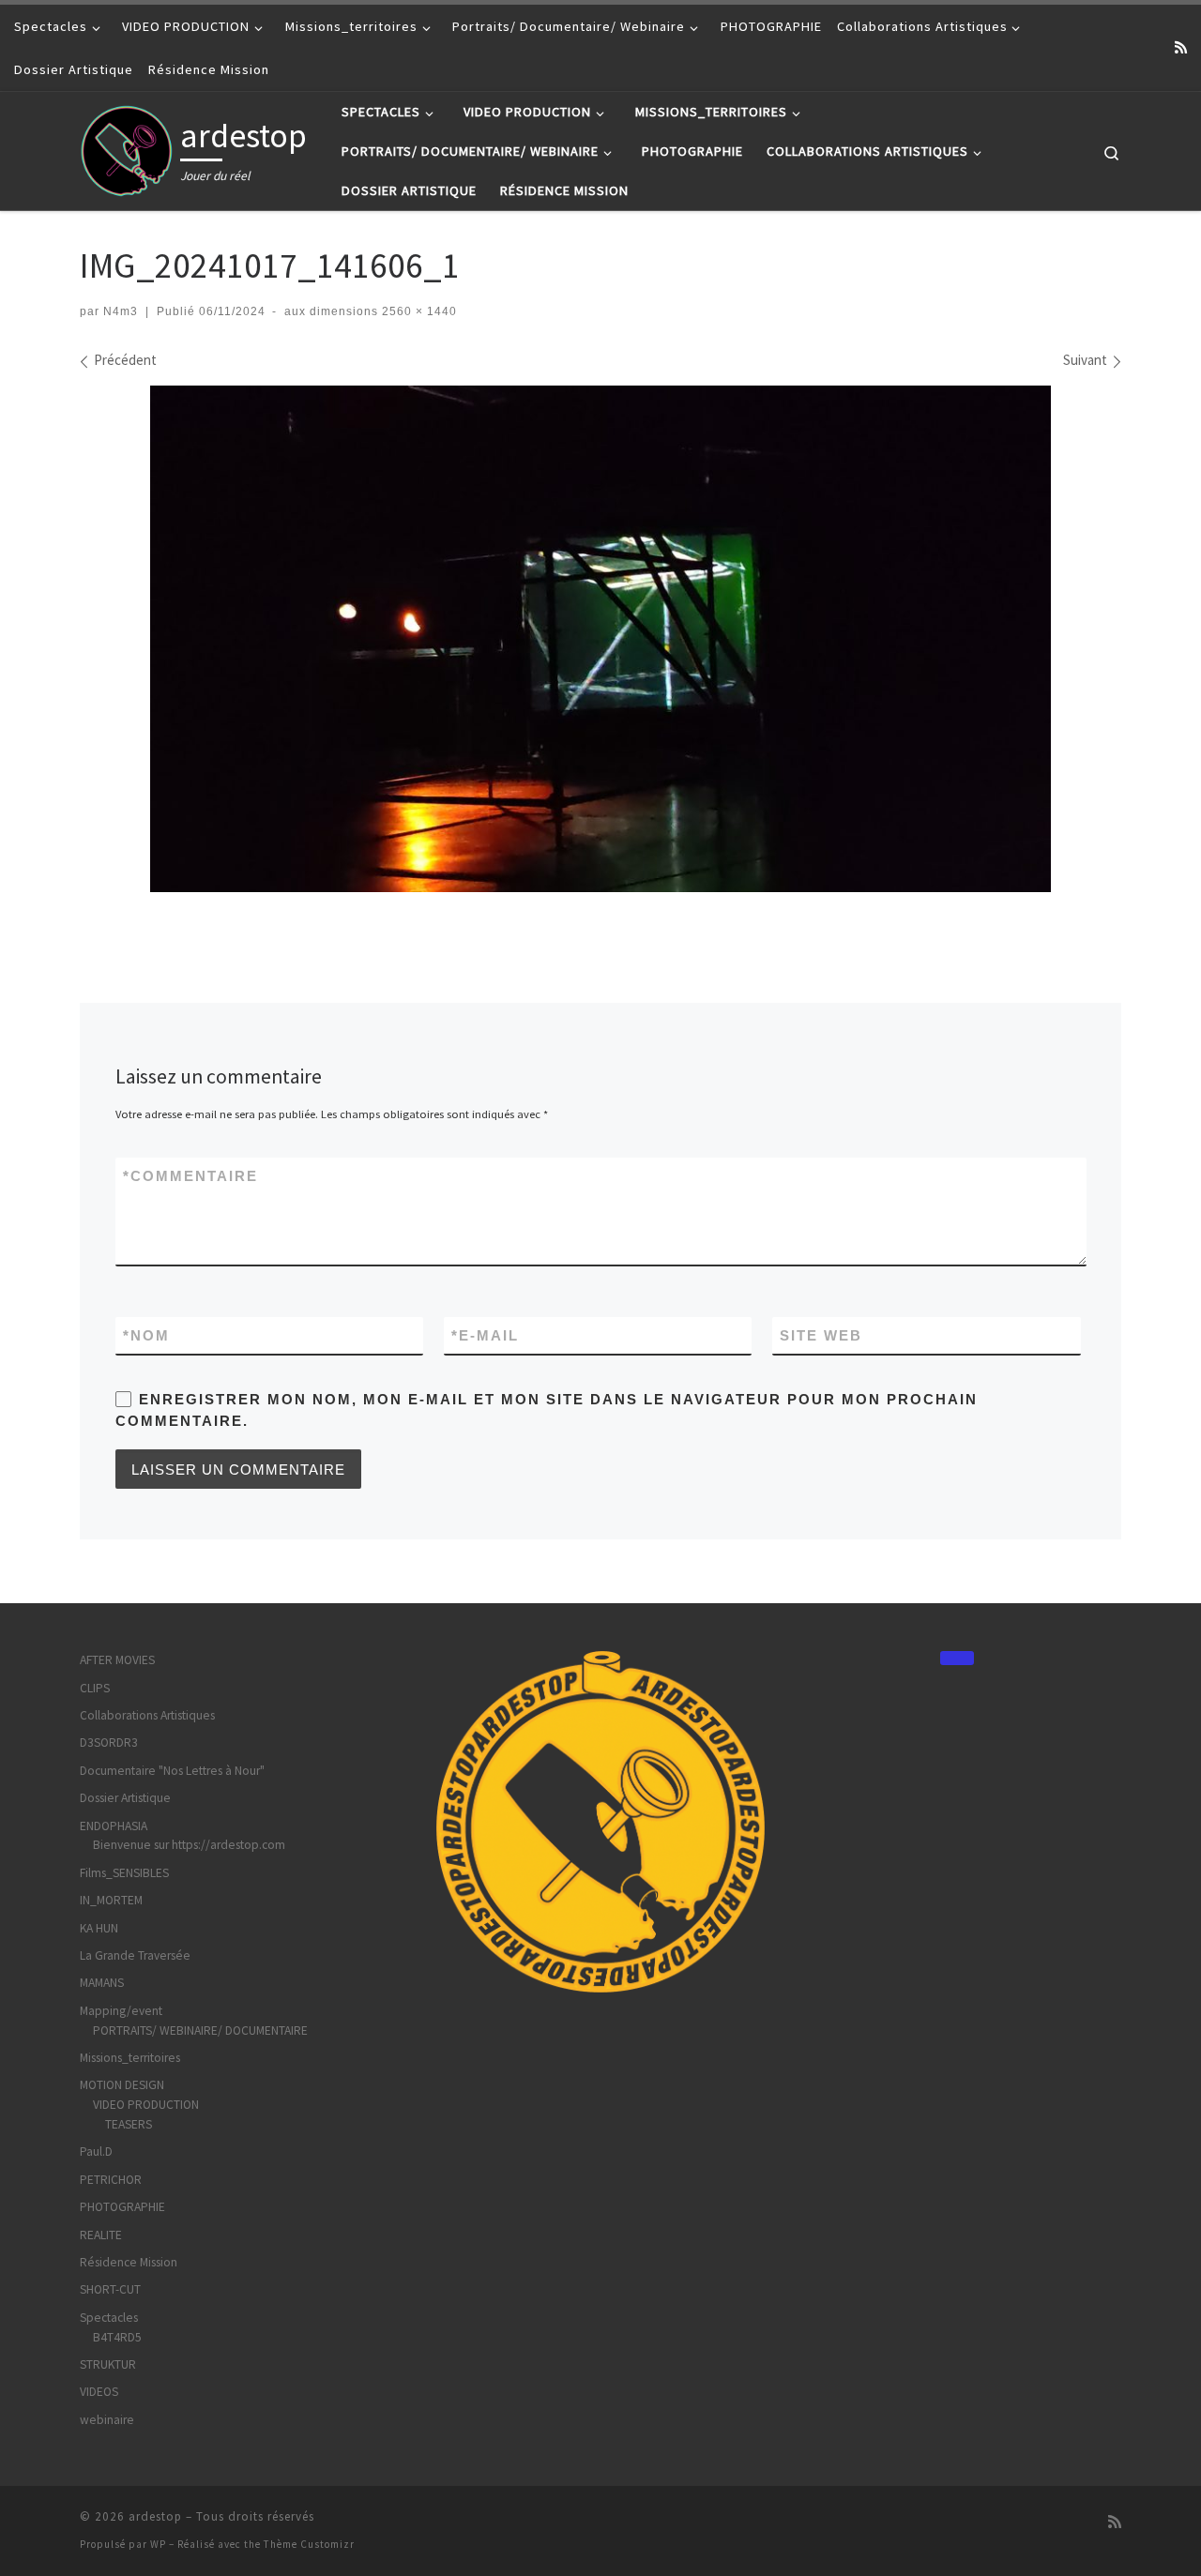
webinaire (107, 2420)
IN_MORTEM (111, 1900)
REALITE (101, 2235)
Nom (146, 1335)
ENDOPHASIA (114, 1826)
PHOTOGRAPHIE (122, 2207)
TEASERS (129, 2124)
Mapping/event (121, 2011)
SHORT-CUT (110, 2289)
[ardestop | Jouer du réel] (127, 148)
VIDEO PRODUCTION (146, 2105)
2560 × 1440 (418, 311)
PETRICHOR (111, 2180)
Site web (821, 1335)
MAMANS (102, 1983)
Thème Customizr (309, 2544)
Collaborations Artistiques (147, 1715)
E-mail (485, 1335)
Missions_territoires (130, 2058)
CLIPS (95, 1688)
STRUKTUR (108, 2364)
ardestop (155, 2516)
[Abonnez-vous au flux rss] (1181, 47)
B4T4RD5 (117, 2337)
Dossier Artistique (125, 1798)
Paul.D (96, 2152)
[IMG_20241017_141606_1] (600, 639)
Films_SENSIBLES (124, 1873)
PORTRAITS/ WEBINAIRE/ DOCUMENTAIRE (200, 2030)
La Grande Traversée (135, 1955)
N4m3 (121, 311)
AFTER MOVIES (117, 1660)
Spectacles (109, 2318)
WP (158, 2544)
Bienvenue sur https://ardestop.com (189, 1845)
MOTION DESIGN (122, 2085)
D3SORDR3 (109, 1743)
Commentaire (190, 1176)
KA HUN (99, 1928)
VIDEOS (99, 2392)
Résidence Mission (129, 2262)
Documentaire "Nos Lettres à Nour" (172, 1771)
